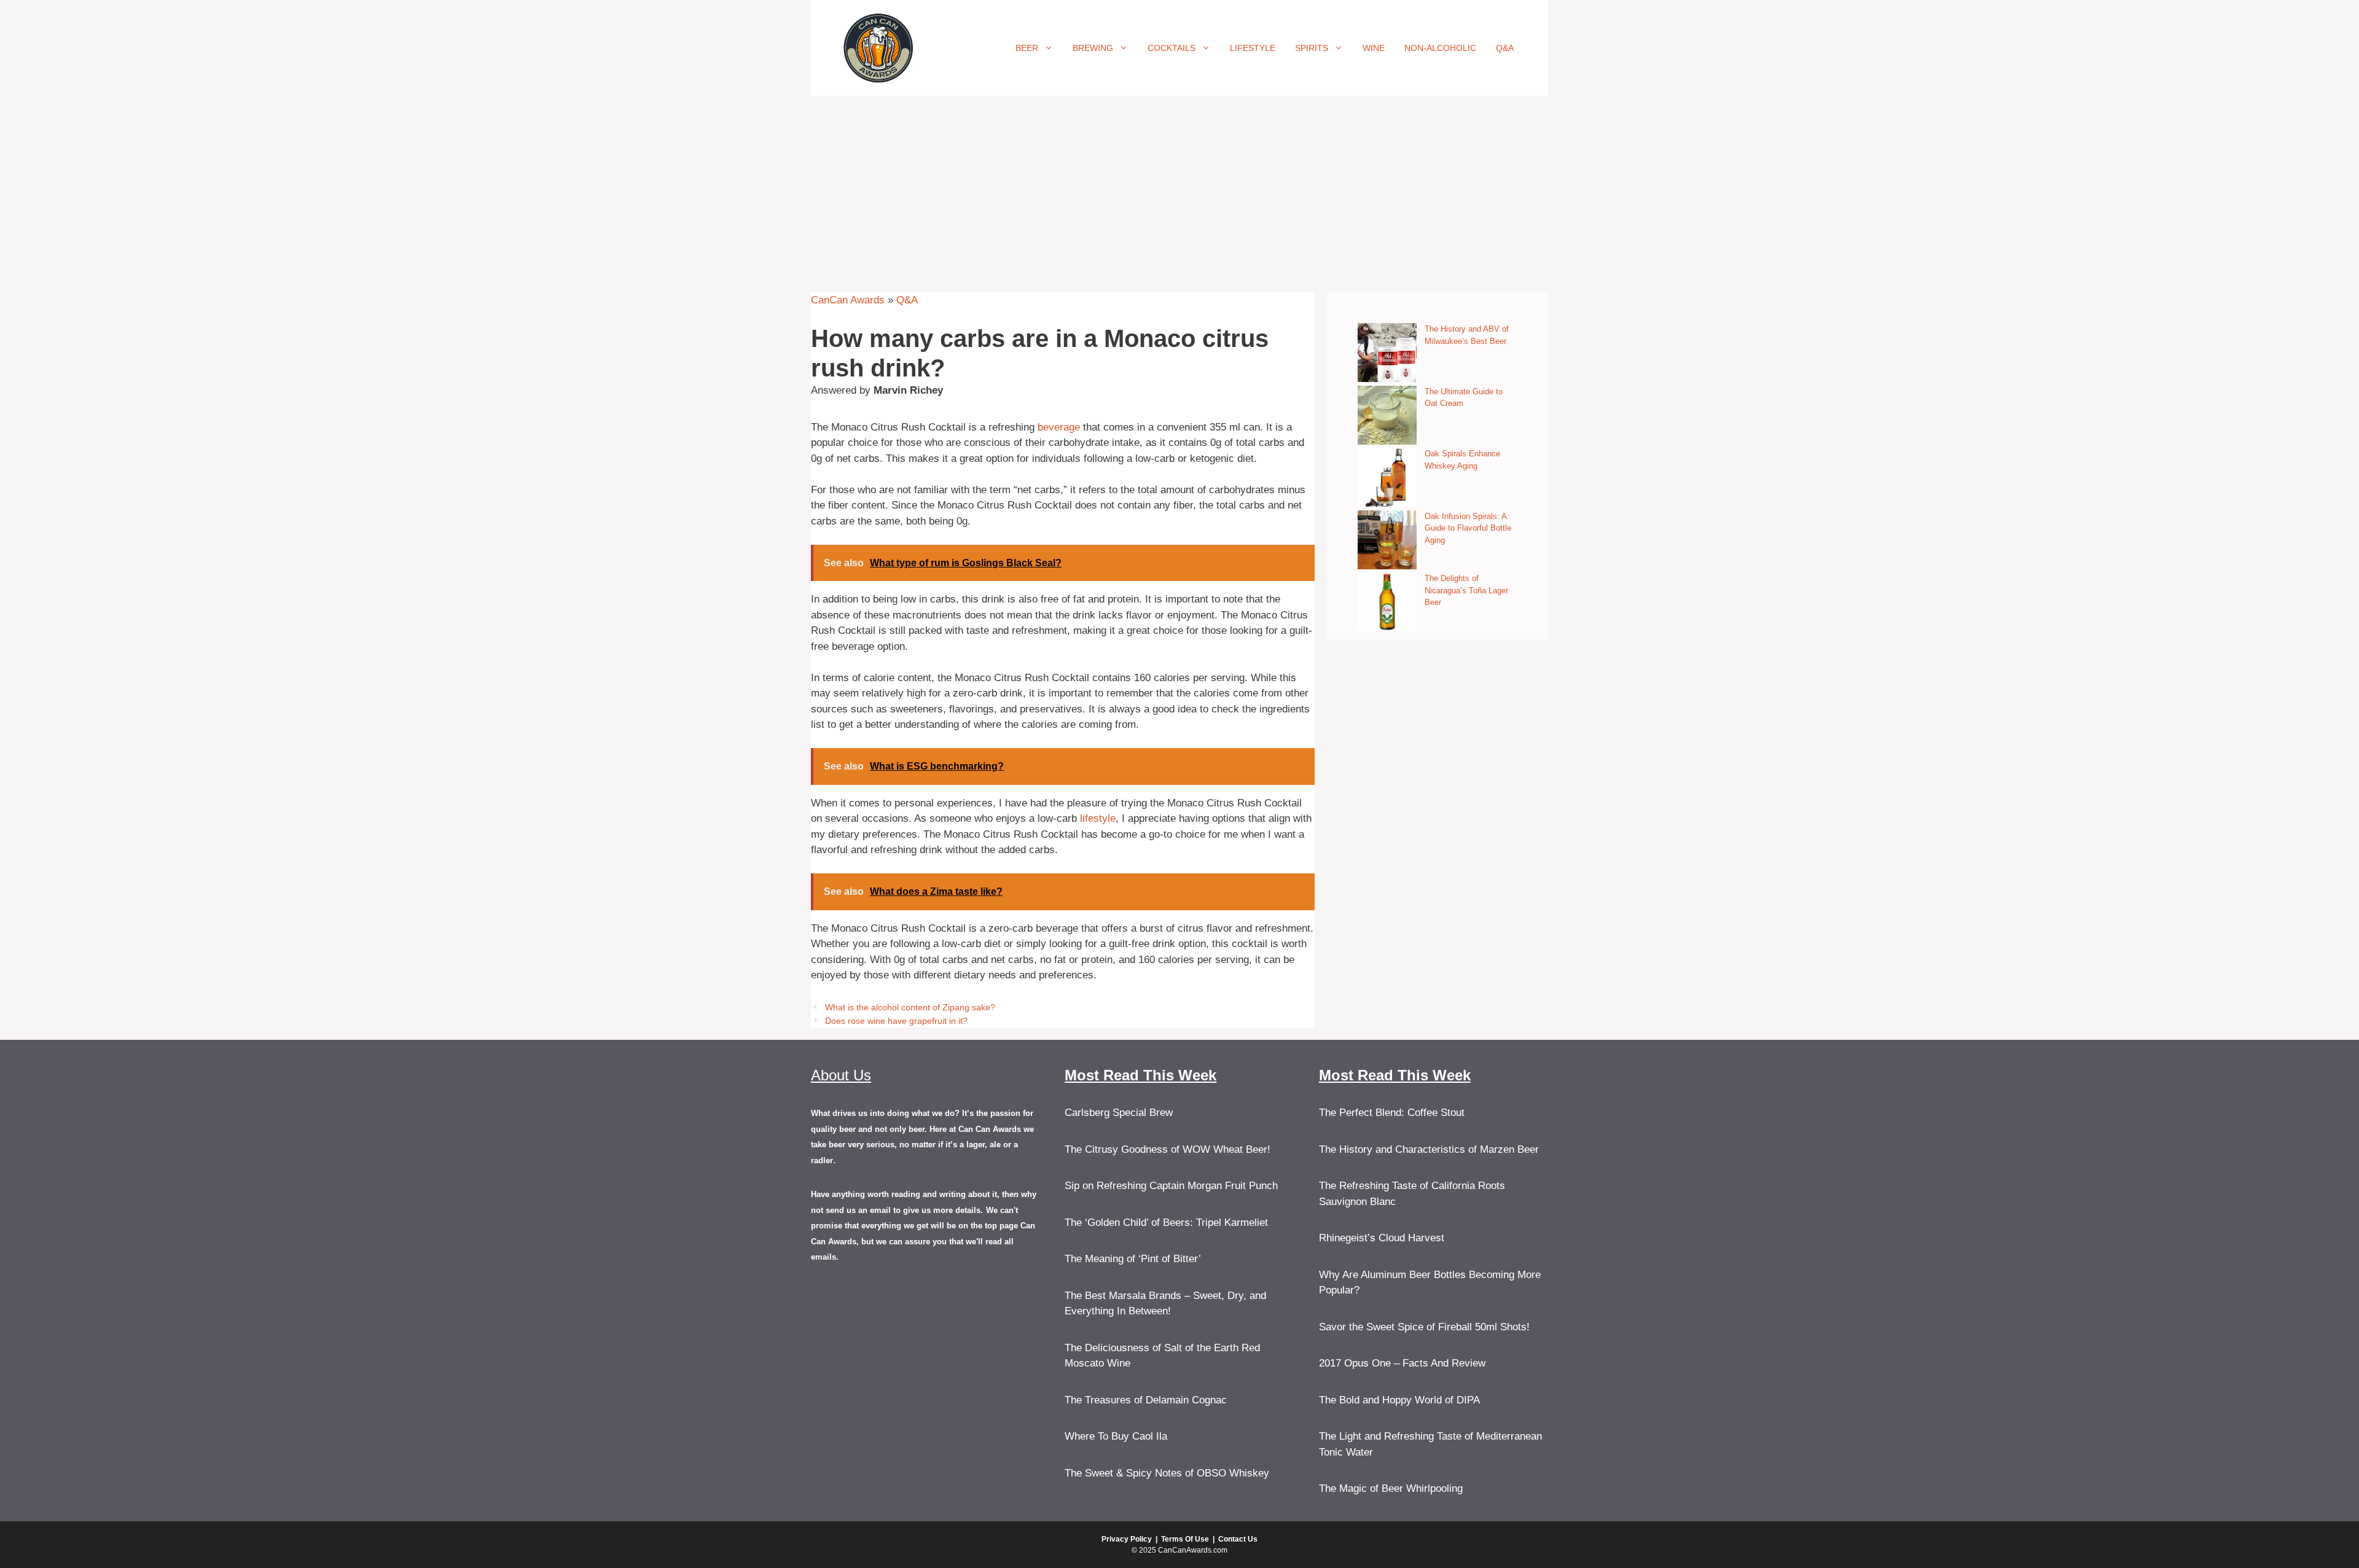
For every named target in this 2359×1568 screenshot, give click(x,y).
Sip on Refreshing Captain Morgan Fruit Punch (1171, 1186)
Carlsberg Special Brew (1119, 1113)
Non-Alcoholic (1440, 48)
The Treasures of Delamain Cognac (1146, 1400)
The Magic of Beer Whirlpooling (1391, 1488)
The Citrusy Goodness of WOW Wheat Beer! (1168, 1149)
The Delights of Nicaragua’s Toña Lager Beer (1466, 590)
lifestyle (1098, 818)
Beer (1027, 48)
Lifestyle (1253, 48)
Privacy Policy (1127, 1539)
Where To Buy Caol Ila (1116, 1436)
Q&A (1505, 48)
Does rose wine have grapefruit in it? (896, 1021)
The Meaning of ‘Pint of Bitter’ (1133, 1259)
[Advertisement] (1179, 188)
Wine (1374, 48)
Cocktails (1172, 48)
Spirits (1312, 48)
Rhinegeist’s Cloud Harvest (1382, 1238)
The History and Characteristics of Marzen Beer (1429, 1149)
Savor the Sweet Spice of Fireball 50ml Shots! (1424, 1327)
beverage (1059, 427)
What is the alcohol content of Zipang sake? (910, 1007)
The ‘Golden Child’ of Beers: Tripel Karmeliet (1166, 1223)
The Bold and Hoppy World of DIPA (1399, 1400)
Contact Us (1238, 1539)
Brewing (1093, 48)
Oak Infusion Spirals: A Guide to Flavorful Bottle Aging (1468, 528)
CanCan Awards (848, 300)
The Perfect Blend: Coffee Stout (1392, 1113)
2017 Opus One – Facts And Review (1402, 1363)
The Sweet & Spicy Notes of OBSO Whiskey (1167, 1473)
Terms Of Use (1185, 1539)
